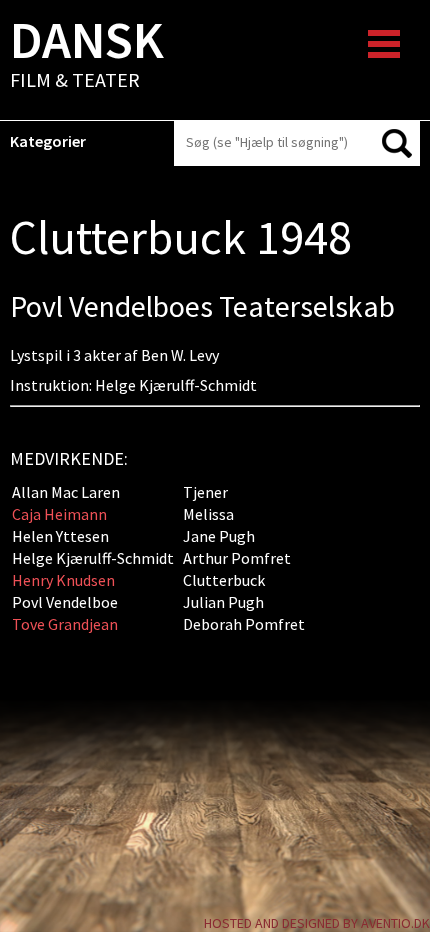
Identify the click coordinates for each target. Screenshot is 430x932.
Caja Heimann (59, 514)
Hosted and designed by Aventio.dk (317, 923)
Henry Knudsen (63, 580)
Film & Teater (87, 56)
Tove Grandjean (65, 624)
